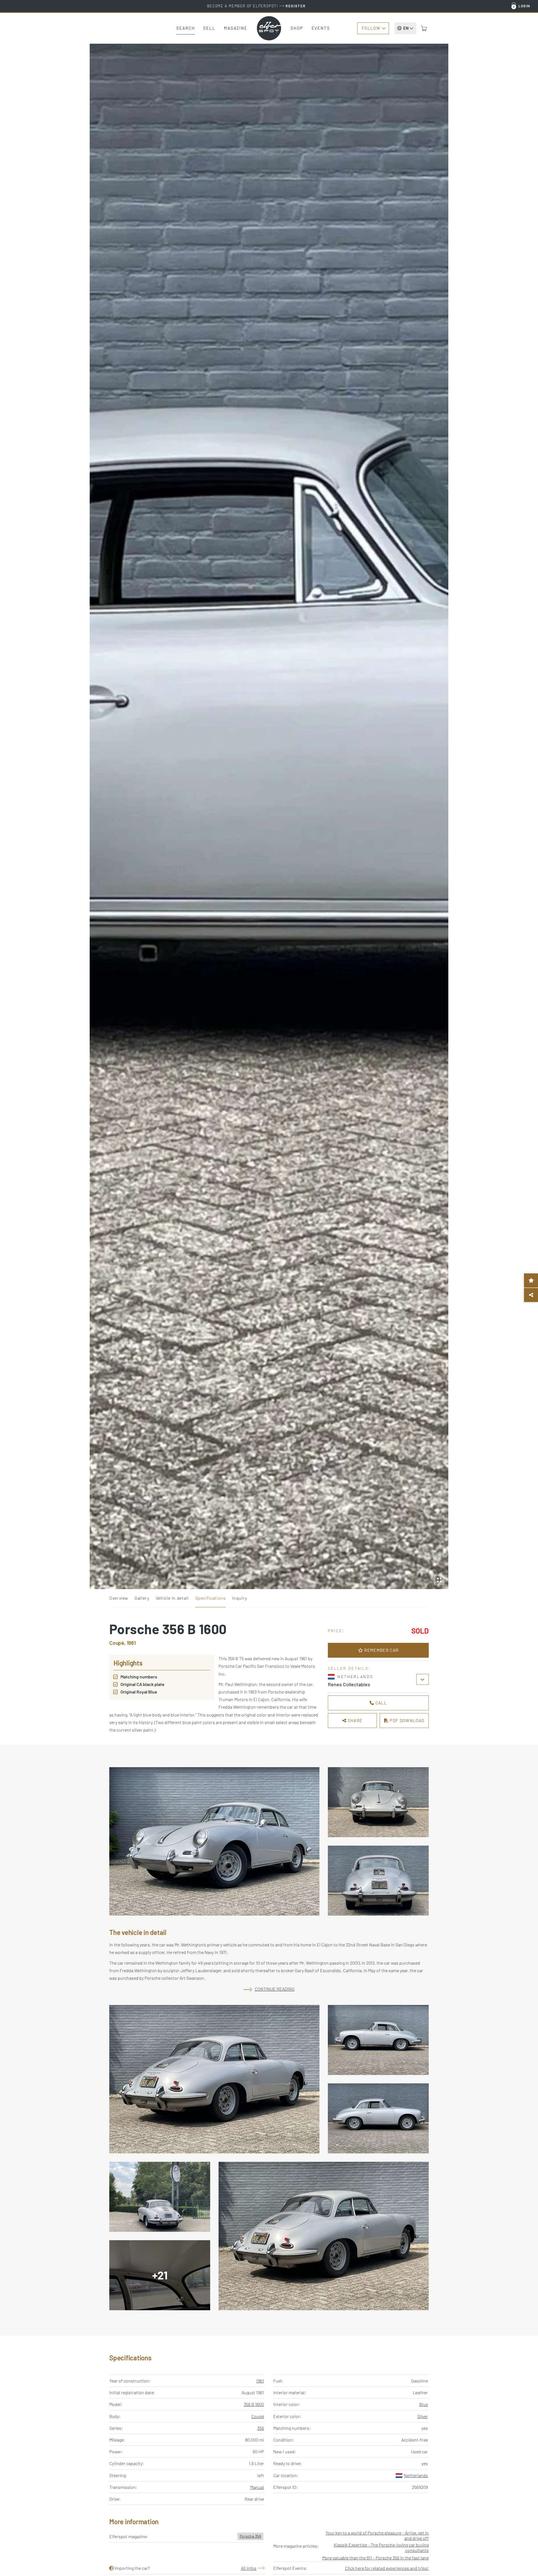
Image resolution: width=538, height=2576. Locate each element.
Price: (336, 1631)
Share (354, 1720)
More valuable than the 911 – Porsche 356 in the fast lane (375, 2558)
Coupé (258, 2416)
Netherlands (416, 2475)
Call (381, 1703)
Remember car (381, 1650)
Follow (371, 28)
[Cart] (424, 28)
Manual (257, 2487)
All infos (249, 2568)
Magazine (236, 28)
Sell (209, 28)
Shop (297, 28)
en (406, 28)
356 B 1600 (254, 2404)
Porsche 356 (250, 2536)
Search (185, 28)
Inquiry (239, 1598)
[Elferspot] (269, 28)
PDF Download (406, 1720)
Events (321, 28)
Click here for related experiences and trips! (387, 2568)
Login (524, 6)
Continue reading (275, 1989)
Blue (424, 2404)
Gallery (142, 1598)
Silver (423, 2416)
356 (261, 2428)
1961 (260, 2381)
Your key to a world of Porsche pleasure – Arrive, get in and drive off (377, 2535)
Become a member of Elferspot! (256, 6)
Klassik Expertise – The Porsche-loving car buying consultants (381, 2547)
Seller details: (349, 1668)
